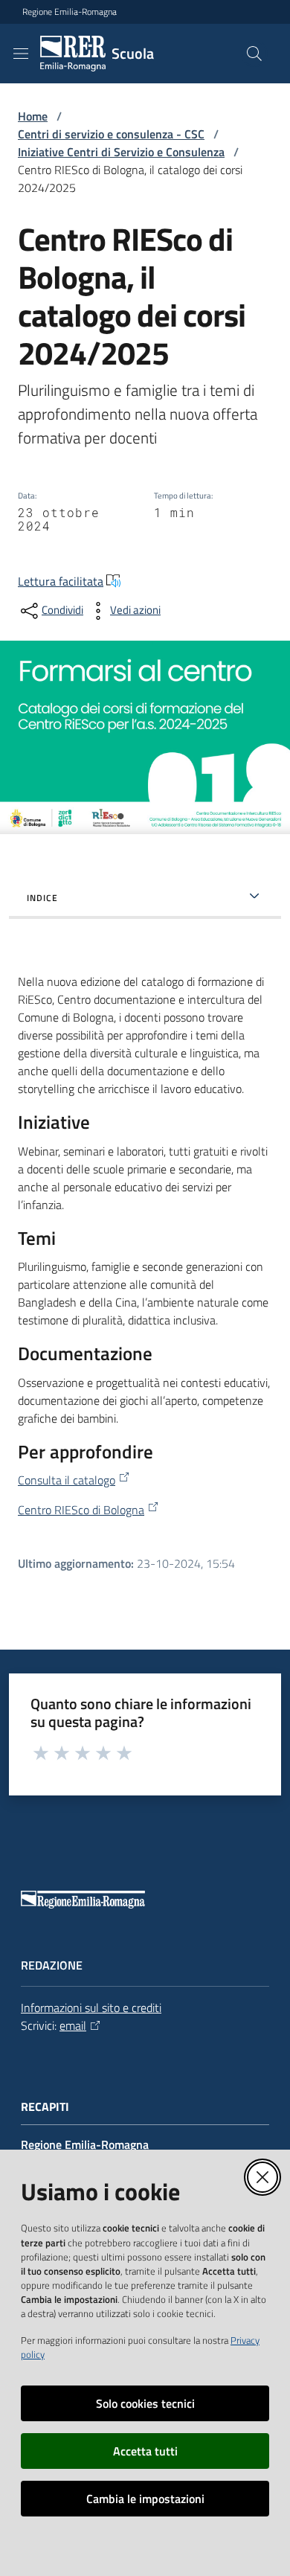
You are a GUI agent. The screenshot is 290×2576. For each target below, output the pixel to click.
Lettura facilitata (61, 581)
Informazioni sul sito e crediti (91, 2008)
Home (33, 116)
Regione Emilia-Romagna (70, 12)
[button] (254, 54)
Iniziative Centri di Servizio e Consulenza (121, 152)
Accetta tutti (145, 2451)
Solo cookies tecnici (145, 2403)
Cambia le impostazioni (145, 2499)
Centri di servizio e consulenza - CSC (111, 134)
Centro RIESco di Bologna (81, 1510)
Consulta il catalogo (67, 1480)
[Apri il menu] (21, 54)
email (73, 2025)
